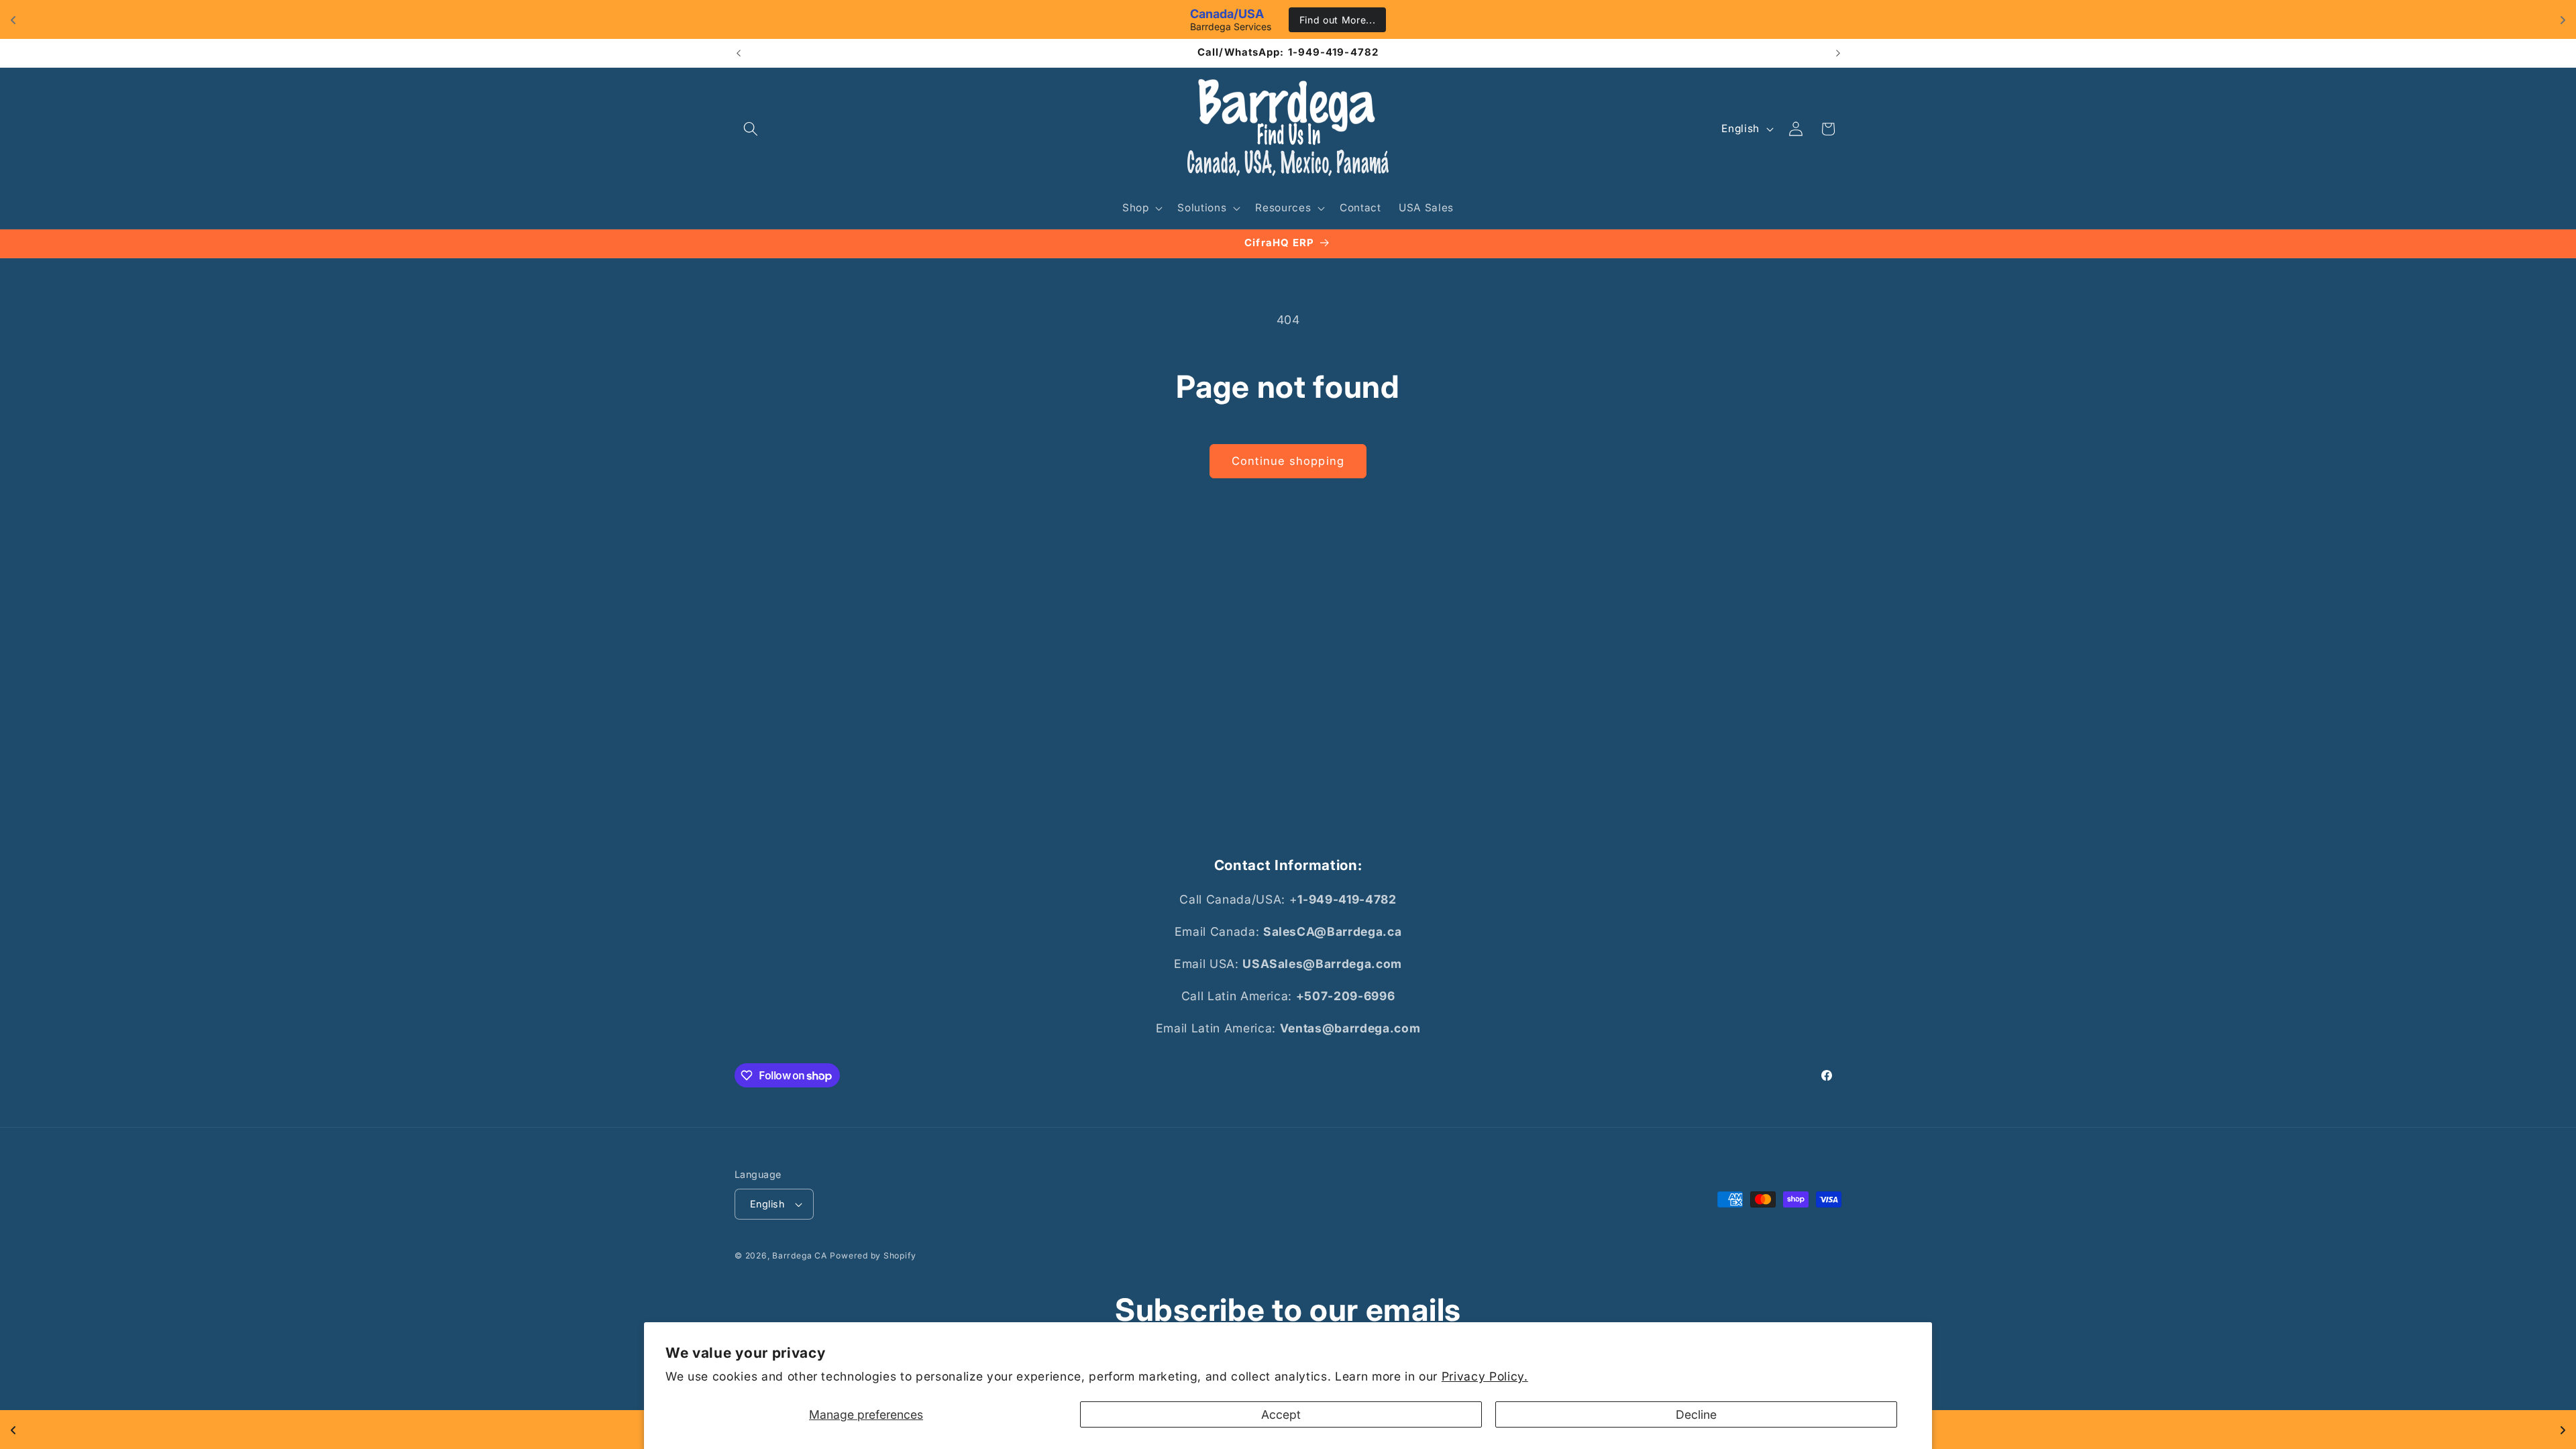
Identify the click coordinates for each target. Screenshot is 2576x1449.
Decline (1696, 1414)
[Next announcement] (1838, 53)
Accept (1281, 1414)
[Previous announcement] (739, 53)
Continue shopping (1288, 461)
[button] (751, 129)
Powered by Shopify (873, 1255)
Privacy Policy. (1485, 1376)
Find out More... (1338, 20)
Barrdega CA (799, 1255)
